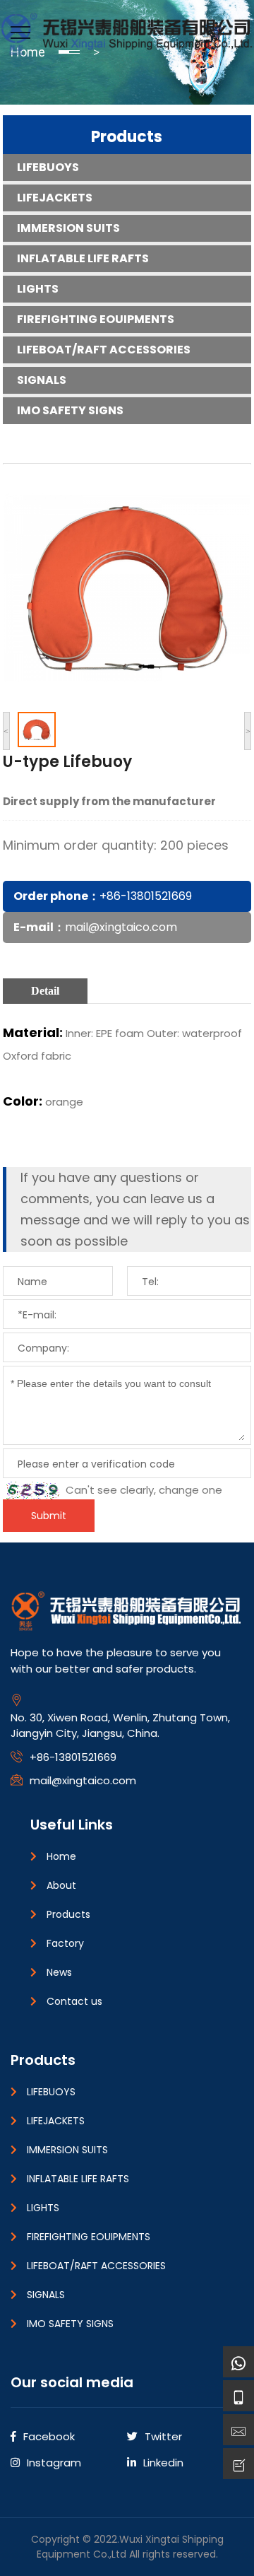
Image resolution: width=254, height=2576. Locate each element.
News (59, 1972)
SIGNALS (42, 380)
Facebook (49, 2436)
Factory (65, 1943)
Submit (49, 1516)
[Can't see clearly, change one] (33, 1491)
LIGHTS (38, 289)
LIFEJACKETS (55, 198)
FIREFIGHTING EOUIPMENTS (96, 319)
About (61, 1885)
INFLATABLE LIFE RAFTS (83, 258)
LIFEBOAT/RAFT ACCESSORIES (104, 350)
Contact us (74, 2001)
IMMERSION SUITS (68, 228)
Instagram (54, 2463)
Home (61, 1856)
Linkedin (163, 2463)
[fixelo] (127, 31)
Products (127, 137)
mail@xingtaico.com (121, 927)
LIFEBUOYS (48, 167)
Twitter (163, 2436)
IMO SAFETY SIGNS (70, 410)
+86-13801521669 (146, 896)
